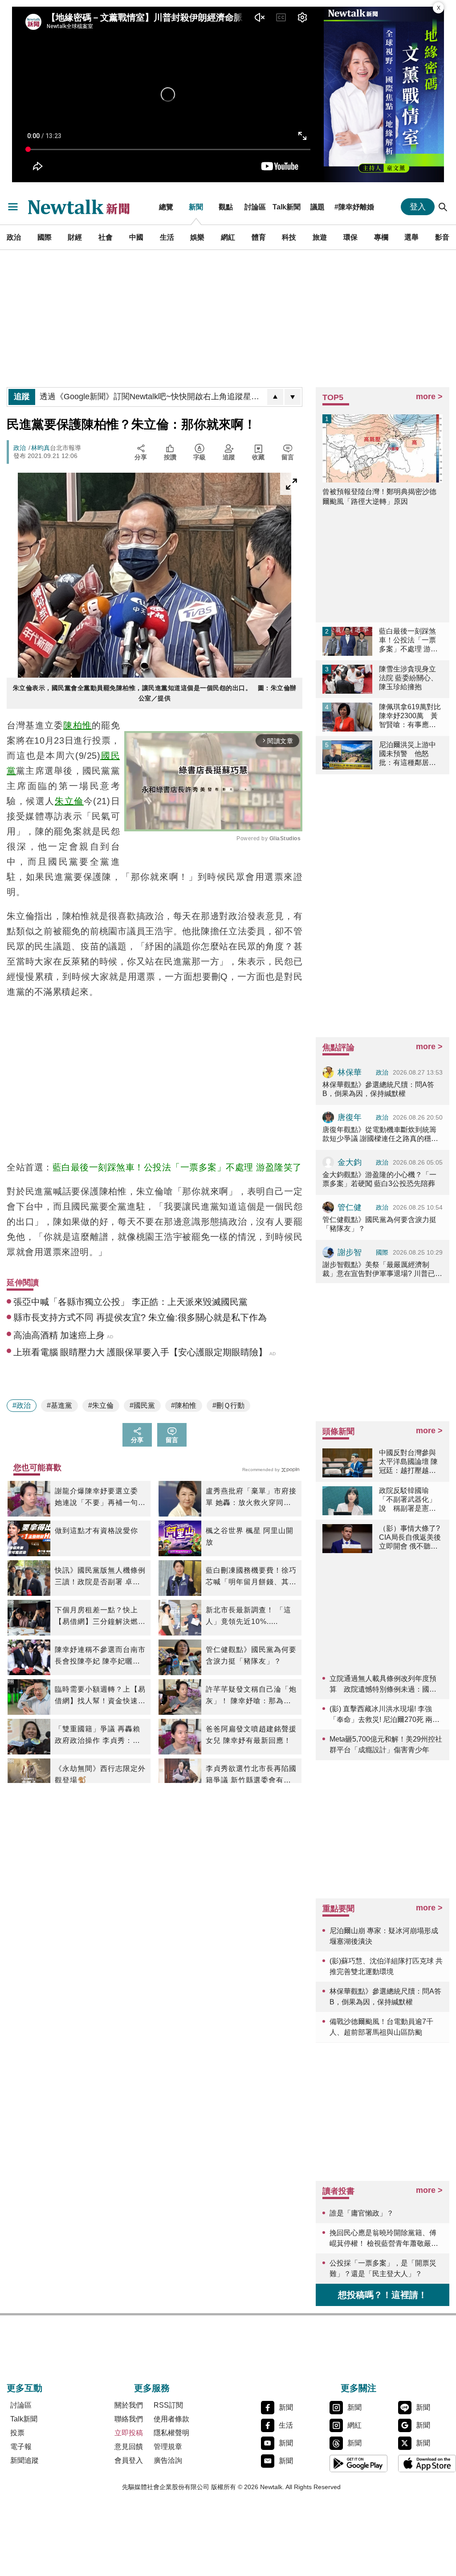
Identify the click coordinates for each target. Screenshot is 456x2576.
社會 (106, 237)
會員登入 (129, 2460)
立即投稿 (129, 2433)
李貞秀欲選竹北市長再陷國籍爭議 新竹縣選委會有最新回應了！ (251, 1775)
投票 (17, 2433)
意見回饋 (129, 2447)
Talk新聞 (287, 207)
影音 (442, 237)
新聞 (196, 207)
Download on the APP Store (427, 2463)
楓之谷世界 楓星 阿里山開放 (250, 1536)
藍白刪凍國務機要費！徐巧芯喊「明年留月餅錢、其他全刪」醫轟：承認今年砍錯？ (251, 1577)
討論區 (255, 207)
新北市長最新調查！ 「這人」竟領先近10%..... (248, 1616)
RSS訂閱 (168, 2405)
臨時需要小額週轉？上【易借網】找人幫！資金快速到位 (100, 1696)
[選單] (13, 207)
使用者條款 (171, 2419)
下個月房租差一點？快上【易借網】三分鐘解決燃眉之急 (100, 1617)
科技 (289, 237)
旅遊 (320, 237)
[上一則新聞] (275, 397)
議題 (318, 207)
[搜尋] (443, 207)
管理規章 (168, 2447)
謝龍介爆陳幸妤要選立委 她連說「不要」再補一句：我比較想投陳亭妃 (100, 1498)
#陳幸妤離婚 (354, 207)
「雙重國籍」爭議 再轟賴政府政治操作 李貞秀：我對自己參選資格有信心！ (98, 1736)
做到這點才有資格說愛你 (96, 1531)
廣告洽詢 (168, 2460)
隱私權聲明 (171, 2433)
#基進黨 (59, 1405)
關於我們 (129, 2405)
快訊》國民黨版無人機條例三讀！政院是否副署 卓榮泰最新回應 (100, 1577)
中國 (136, 237)
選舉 (411, 237)
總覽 (166, 207)
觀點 (226, 207)
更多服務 (152, 2388)
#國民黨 (142, 1405)
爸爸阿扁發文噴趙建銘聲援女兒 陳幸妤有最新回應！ (251, 1735)
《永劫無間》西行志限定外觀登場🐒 (100, 1774)
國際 (45, 237)
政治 (14, 237)
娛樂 (197, 237)
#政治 (22, 1405)
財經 (75, 237)
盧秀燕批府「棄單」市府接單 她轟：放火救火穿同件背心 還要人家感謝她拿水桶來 (251, 1498)
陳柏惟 (77, 725)
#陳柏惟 (184, 1405)
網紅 (228, 237)
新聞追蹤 (24, 2460)
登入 (418, 207)
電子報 (21, 2447)
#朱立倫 (101, 1405)
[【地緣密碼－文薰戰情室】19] (384, 94)
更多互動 (24, 2388)
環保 (350, 237)
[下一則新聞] (293, 397)
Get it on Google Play (358, 2463)
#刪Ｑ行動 (228, 1405)
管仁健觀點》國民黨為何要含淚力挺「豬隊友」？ (251, 1655)
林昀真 (41, 448)
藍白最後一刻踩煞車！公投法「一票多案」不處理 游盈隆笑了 (177, 1167)
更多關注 (358, 2388)
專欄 (381, 237)
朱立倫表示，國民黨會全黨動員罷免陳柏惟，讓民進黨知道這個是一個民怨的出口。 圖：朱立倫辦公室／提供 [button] (155, 693)
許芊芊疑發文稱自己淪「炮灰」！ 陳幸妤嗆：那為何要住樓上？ (251, 1696)
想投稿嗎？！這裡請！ (383, 2295)
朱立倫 (69, 801)
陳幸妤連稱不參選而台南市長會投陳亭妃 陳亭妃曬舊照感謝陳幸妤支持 (100, 1656)
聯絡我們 (129, 2419)
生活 (167, 237)
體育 (259, 237)
